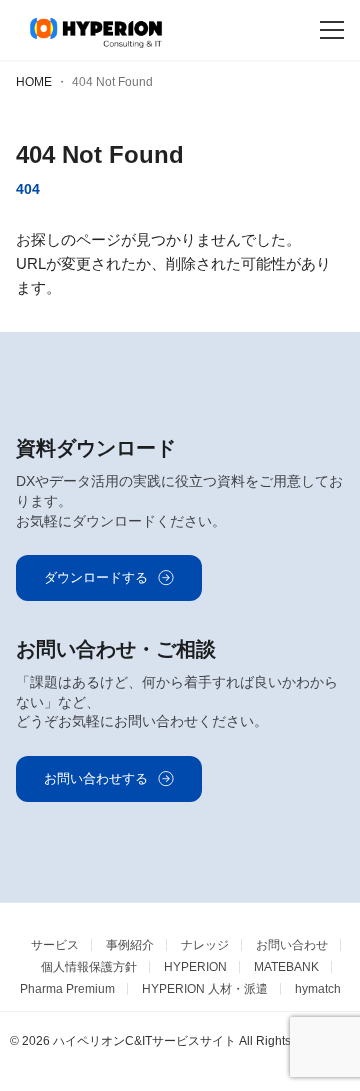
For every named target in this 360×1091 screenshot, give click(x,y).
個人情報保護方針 (89, 967)
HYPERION (195, 967)
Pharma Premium (67, 989)
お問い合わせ (292, 945)
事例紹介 (130, 945)
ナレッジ (205, 945)
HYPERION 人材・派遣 (205, 989)
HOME (34, 82)
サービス (55, 945)
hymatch (318, 989)
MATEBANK (286, 967)
